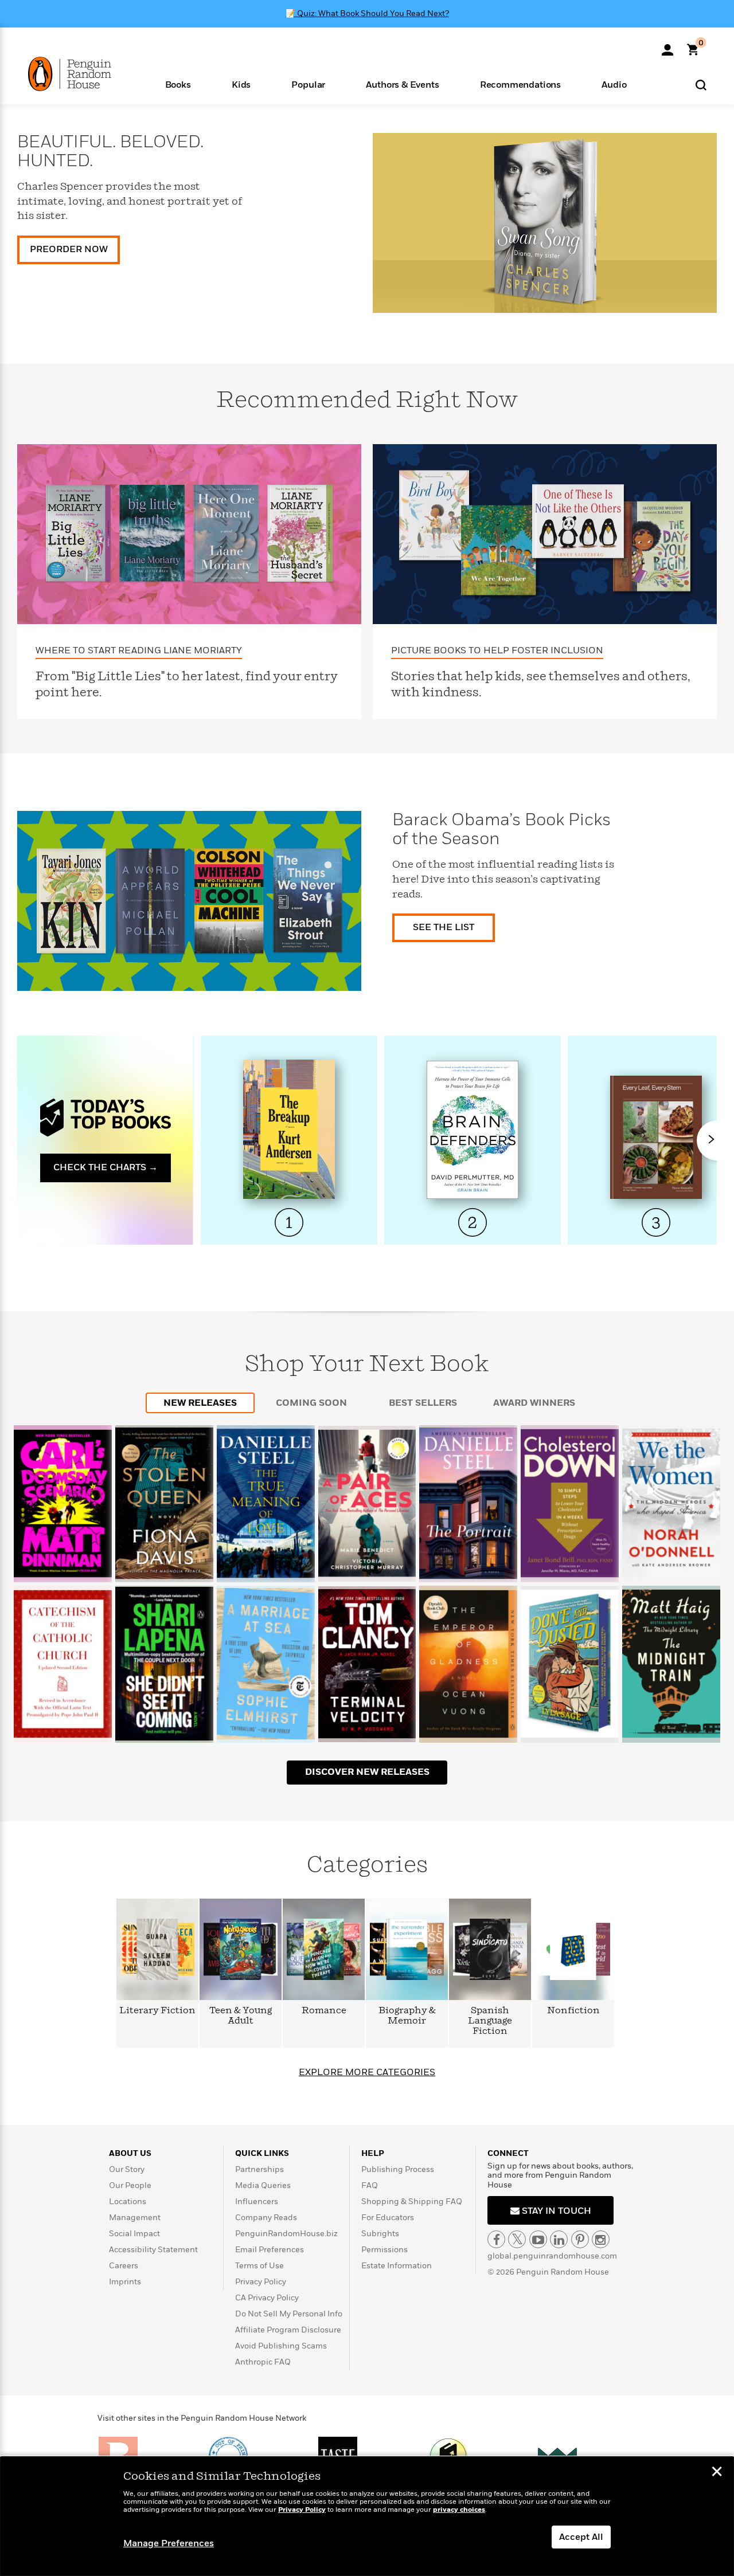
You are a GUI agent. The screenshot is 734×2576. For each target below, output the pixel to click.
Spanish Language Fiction (490, 2021)
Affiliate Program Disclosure (288, 2330)
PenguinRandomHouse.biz (286, 2234)
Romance (324, 2011)
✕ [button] (717, 2473)
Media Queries (263, 2185)
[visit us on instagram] (601, 2239)
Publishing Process (398, 2169)
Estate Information (397, 2266)
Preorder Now (69, 249)
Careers (124, 2266)
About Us (130, 2153)
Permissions (384, 2250)
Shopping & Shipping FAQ (412, 2201)
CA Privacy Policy (267, 2298)
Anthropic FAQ (263, 2362)
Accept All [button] (581, 2537)
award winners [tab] (534, 1403)
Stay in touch (555, 2211)
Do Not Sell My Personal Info (289, 2314)
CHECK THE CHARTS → (106, 1167)
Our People (130, 2185)
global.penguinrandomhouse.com (552, 2256)
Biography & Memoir (407, 2016)
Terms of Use (259, 2266)
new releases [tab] (200, 1403)
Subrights (380, 2234)
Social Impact (134, 2234)
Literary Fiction (157, 2011)
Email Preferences (270, 2250)
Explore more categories (367, 2072)
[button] (178, 84)
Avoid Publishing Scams (281, 2346)
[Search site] (701, 85)
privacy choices (459, 2510)
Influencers (257, 2201)
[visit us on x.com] (517, 2239)
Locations (128, 2201)
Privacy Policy (261, 2282)
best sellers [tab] (423, 1403)
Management (135, 2218)
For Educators (388, 2218)
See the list (444, 927)
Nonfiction (573, 2011)
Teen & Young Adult (241, 2016)
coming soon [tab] (311, 1403)
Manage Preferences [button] (169, 2543)
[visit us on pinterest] (580, 2239)
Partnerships (259, 2169)
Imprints (125, 2282)
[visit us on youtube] (538, 2239)
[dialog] (367, 2516)
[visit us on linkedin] (559, 2239)
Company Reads (266, 2218)
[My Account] (667, 46)
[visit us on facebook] (496, 2239)
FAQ (370, 2185)
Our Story (127, 2169)
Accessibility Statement (153, 2250)
